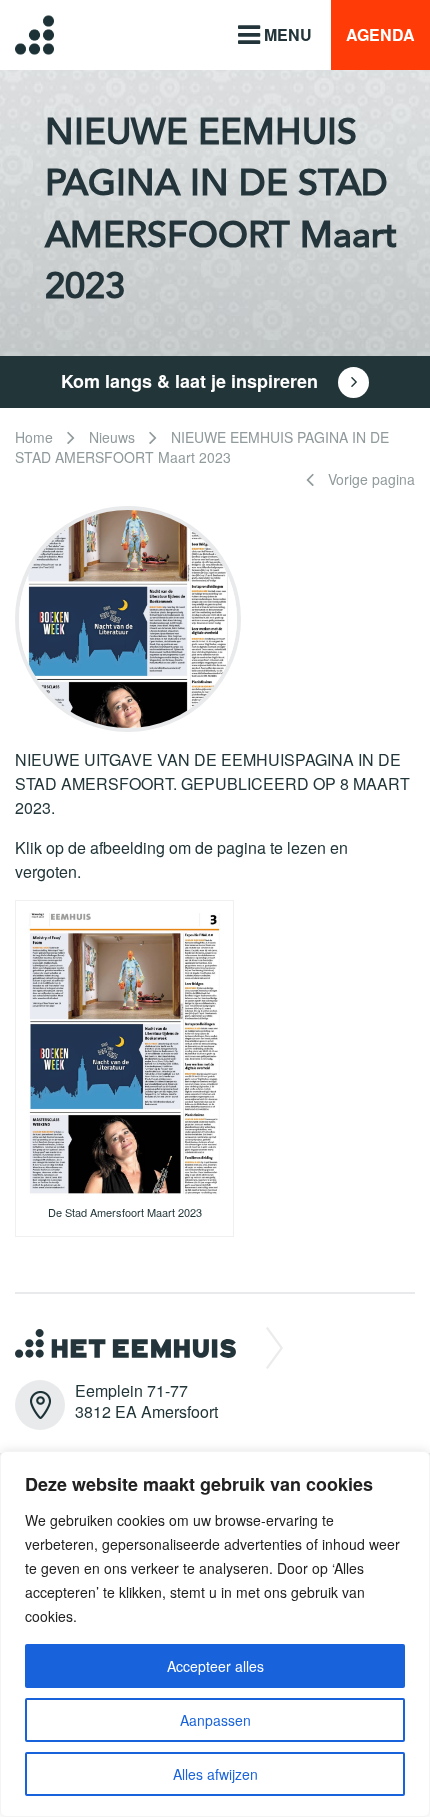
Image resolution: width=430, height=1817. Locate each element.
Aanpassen (215, 1720)
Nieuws (112, 437)
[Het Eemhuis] (19, 34)
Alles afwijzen (215, 1774)
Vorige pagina (369, 479)
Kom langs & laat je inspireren (192, 381)
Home (34, 437)
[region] (215, 1634)
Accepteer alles (215, 1666)
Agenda (380, 34)
